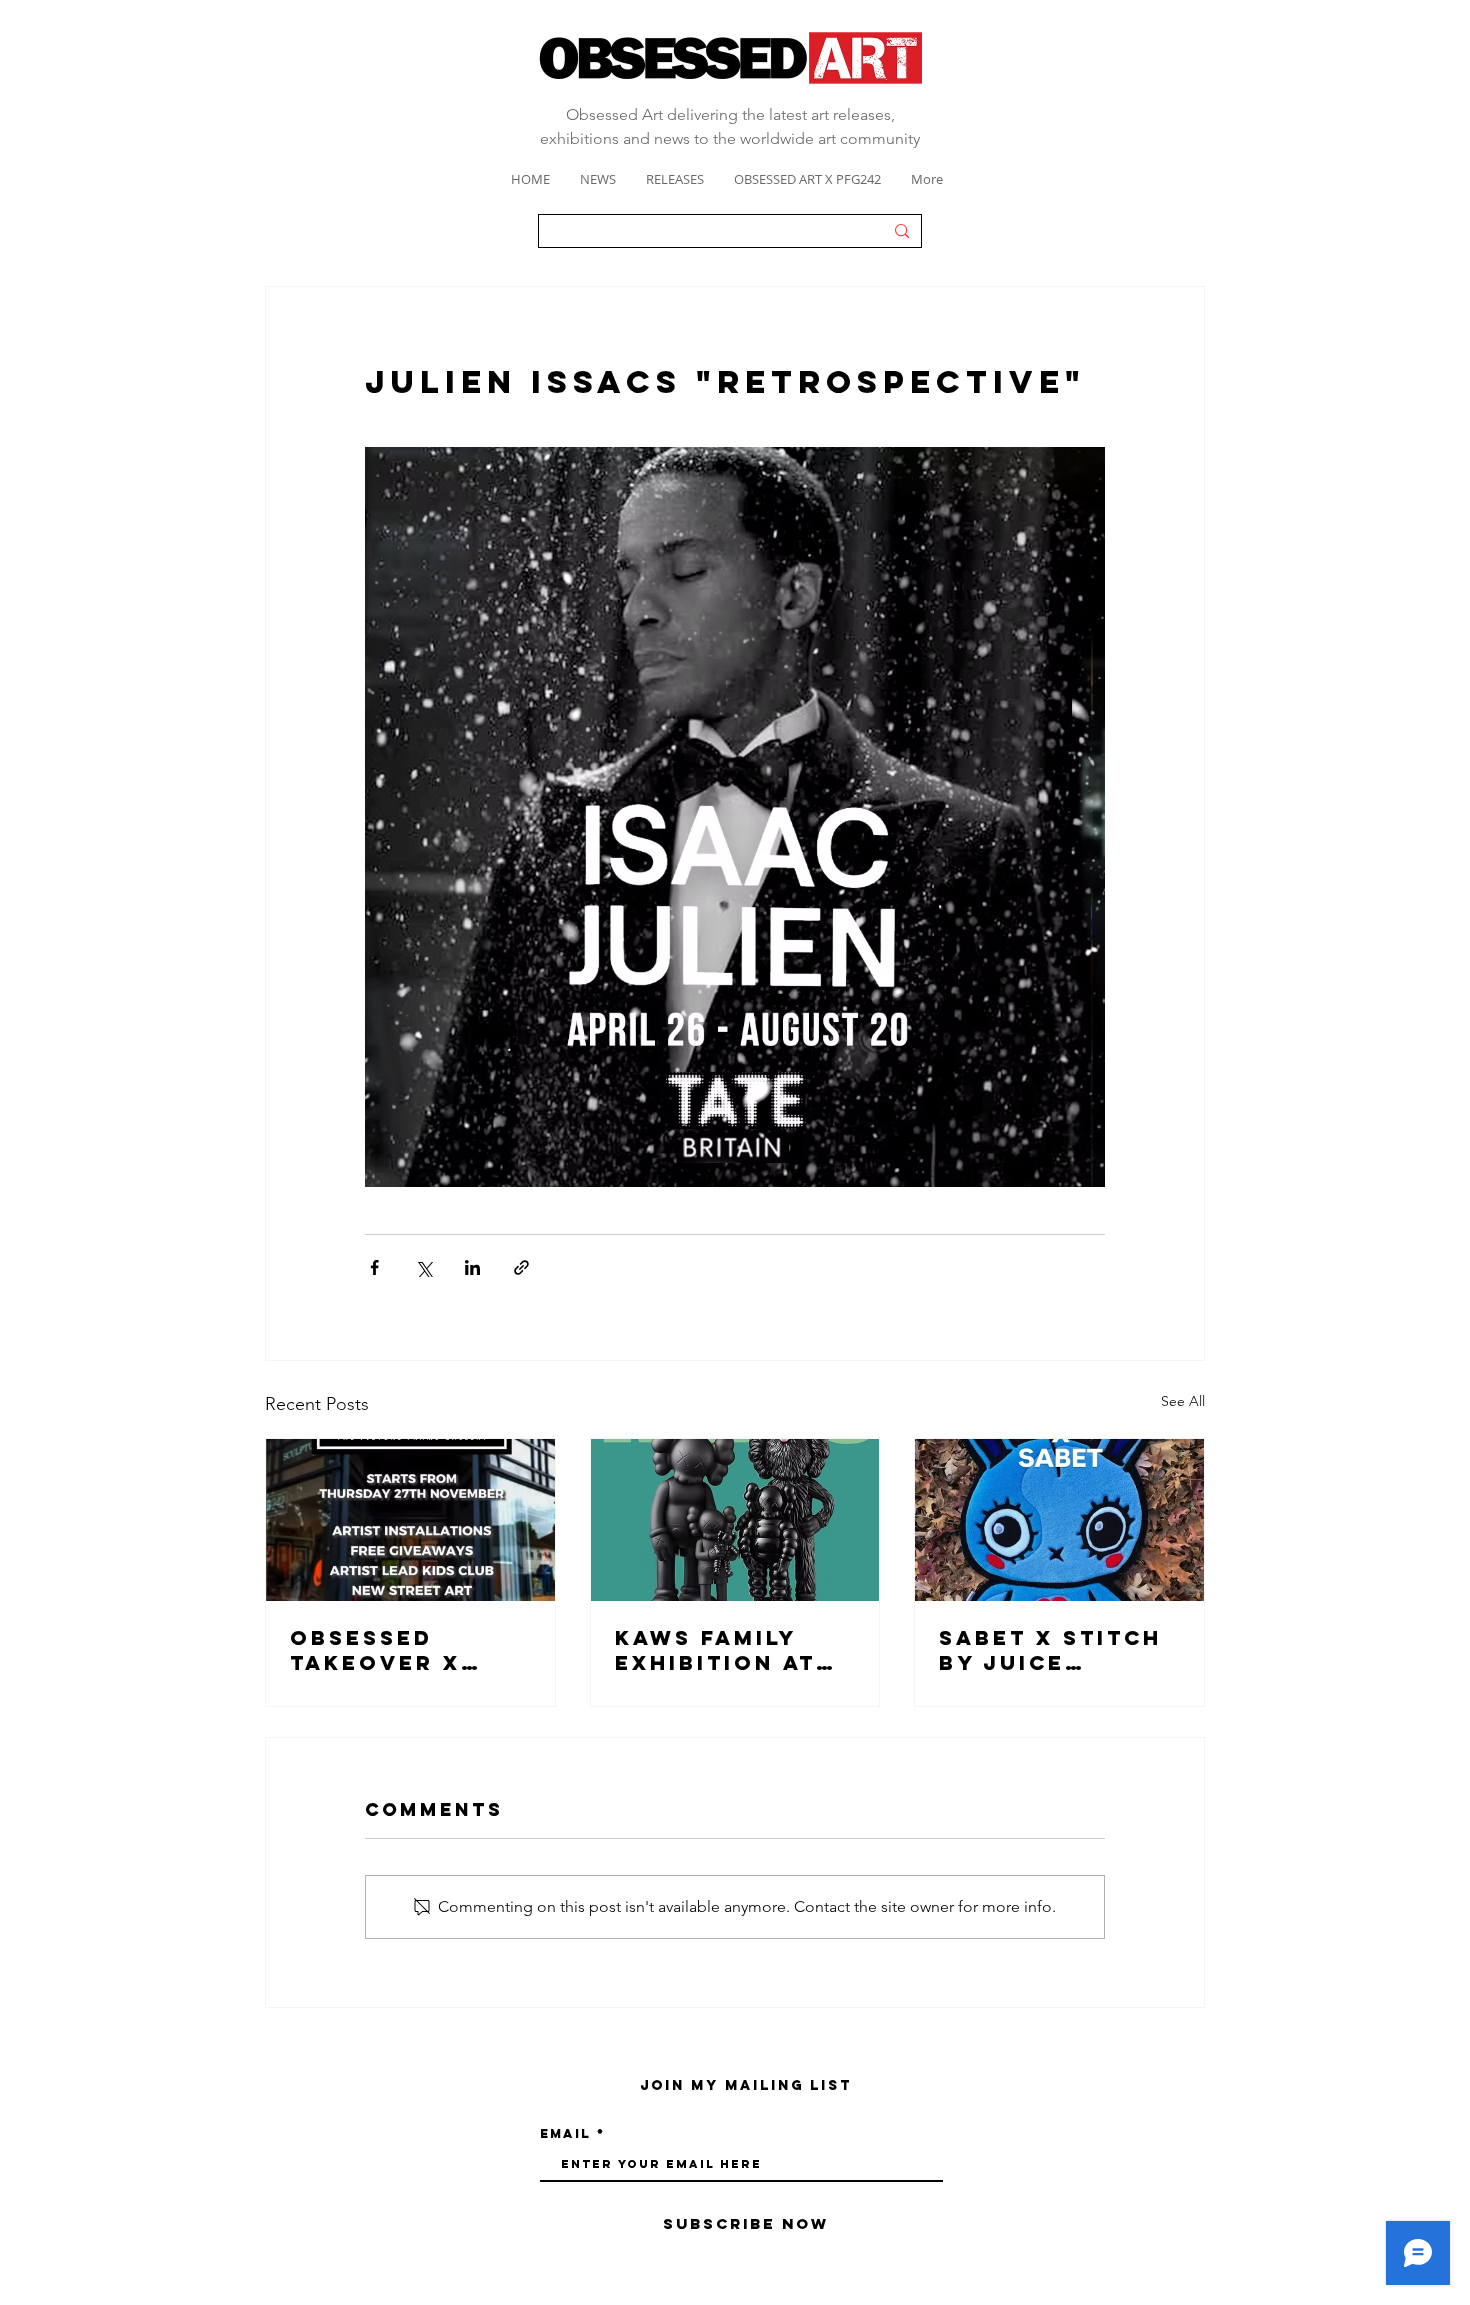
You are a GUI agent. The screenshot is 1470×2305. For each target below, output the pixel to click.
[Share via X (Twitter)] (423, 1267)
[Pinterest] (972, 2259)
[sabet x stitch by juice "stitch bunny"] (1059, 1520)
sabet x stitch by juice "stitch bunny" (1053, 1650)
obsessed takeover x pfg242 (375, 1650)
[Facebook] (918, 2259)
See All (1183, 1401)
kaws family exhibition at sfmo (715, 1650)
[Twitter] (999, 2259)
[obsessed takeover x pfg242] (410, 1520)
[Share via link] (521, 1267)
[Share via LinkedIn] (472, 1267)
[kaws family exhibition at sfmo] (735, 1520)
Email (565, 2133)
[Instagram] (945, 2259)
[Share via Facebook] (374, 1267)
